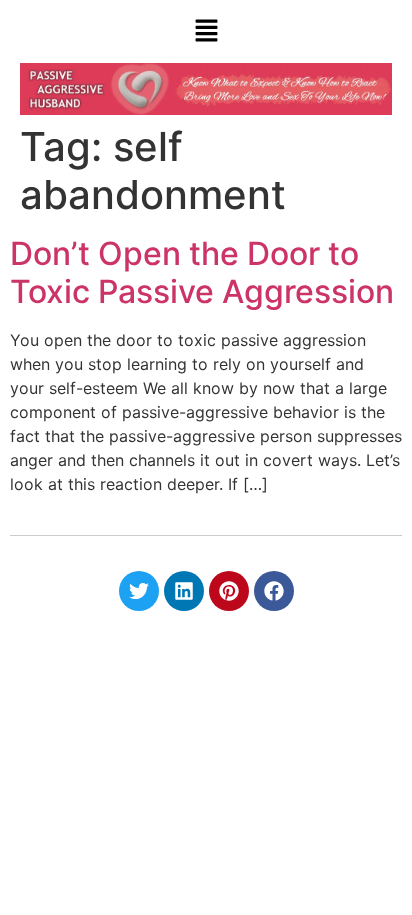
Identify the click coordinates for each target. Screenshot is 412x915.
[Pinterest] (229, 591)
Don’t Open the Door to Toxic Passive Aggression (202, 272)
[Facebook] (274, 591)
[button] (206, 31)
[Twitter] (139, 591)
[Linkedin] (184, 591)
